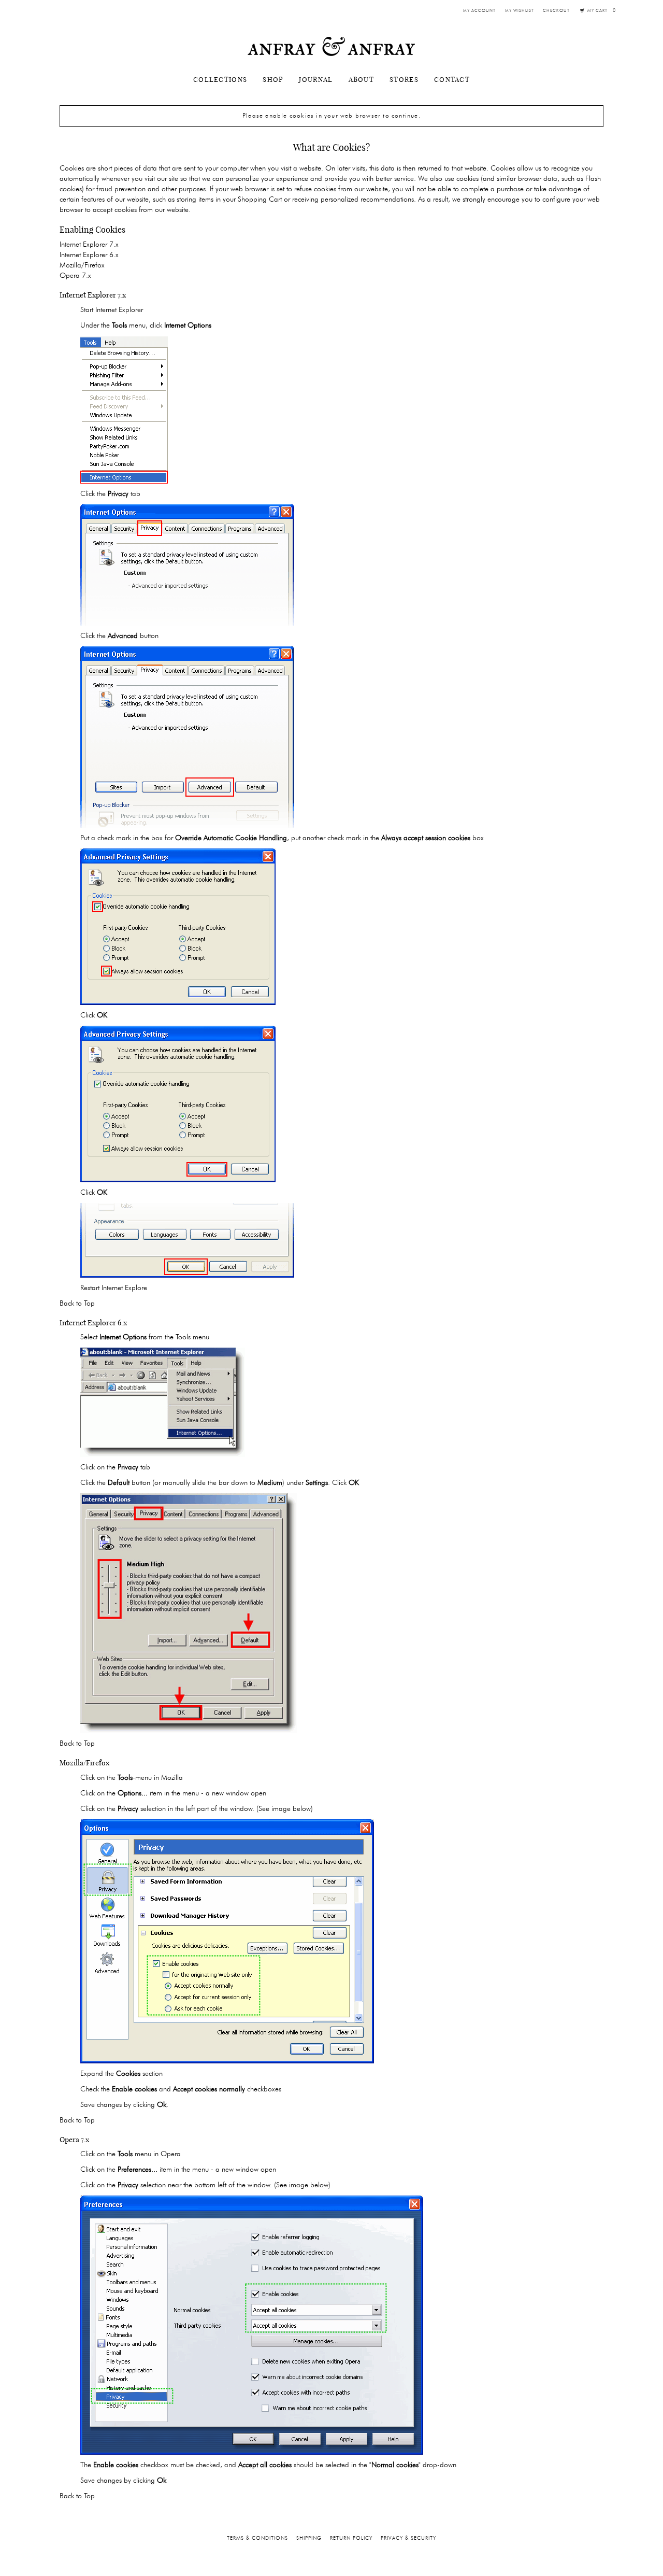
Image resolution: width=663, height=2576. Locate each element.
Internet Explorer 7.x (89, 245)
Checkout (556, 11)
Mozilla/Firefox (82, 265)
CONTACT (452, 79)
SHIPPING (309, 2538)
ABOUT (362, 79)
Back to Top (77, 1304)
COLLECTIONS (220, 79)
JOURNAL (316, 79)
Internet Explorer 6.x (89, 255)
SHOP (273, 79)
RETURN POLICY (351, 2538)
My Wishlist (520, 11)
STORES (404, 79)
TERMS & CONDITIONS (257, 2538)
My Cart (601, 11)
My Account (479, 11)
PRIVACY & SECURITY (408, 2538)
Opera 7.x (75, 276)
